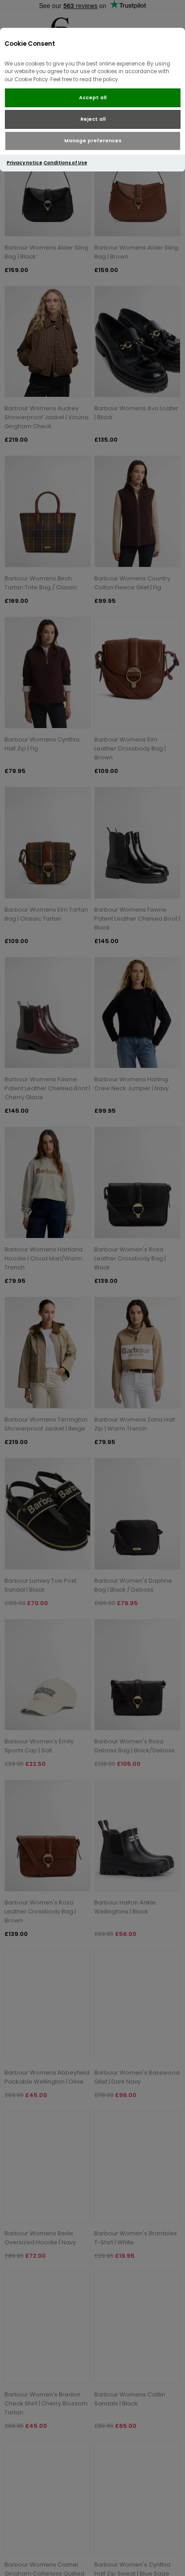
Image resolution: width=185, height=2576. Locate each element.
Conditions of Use (65, 163)
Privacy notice (24, 163)
